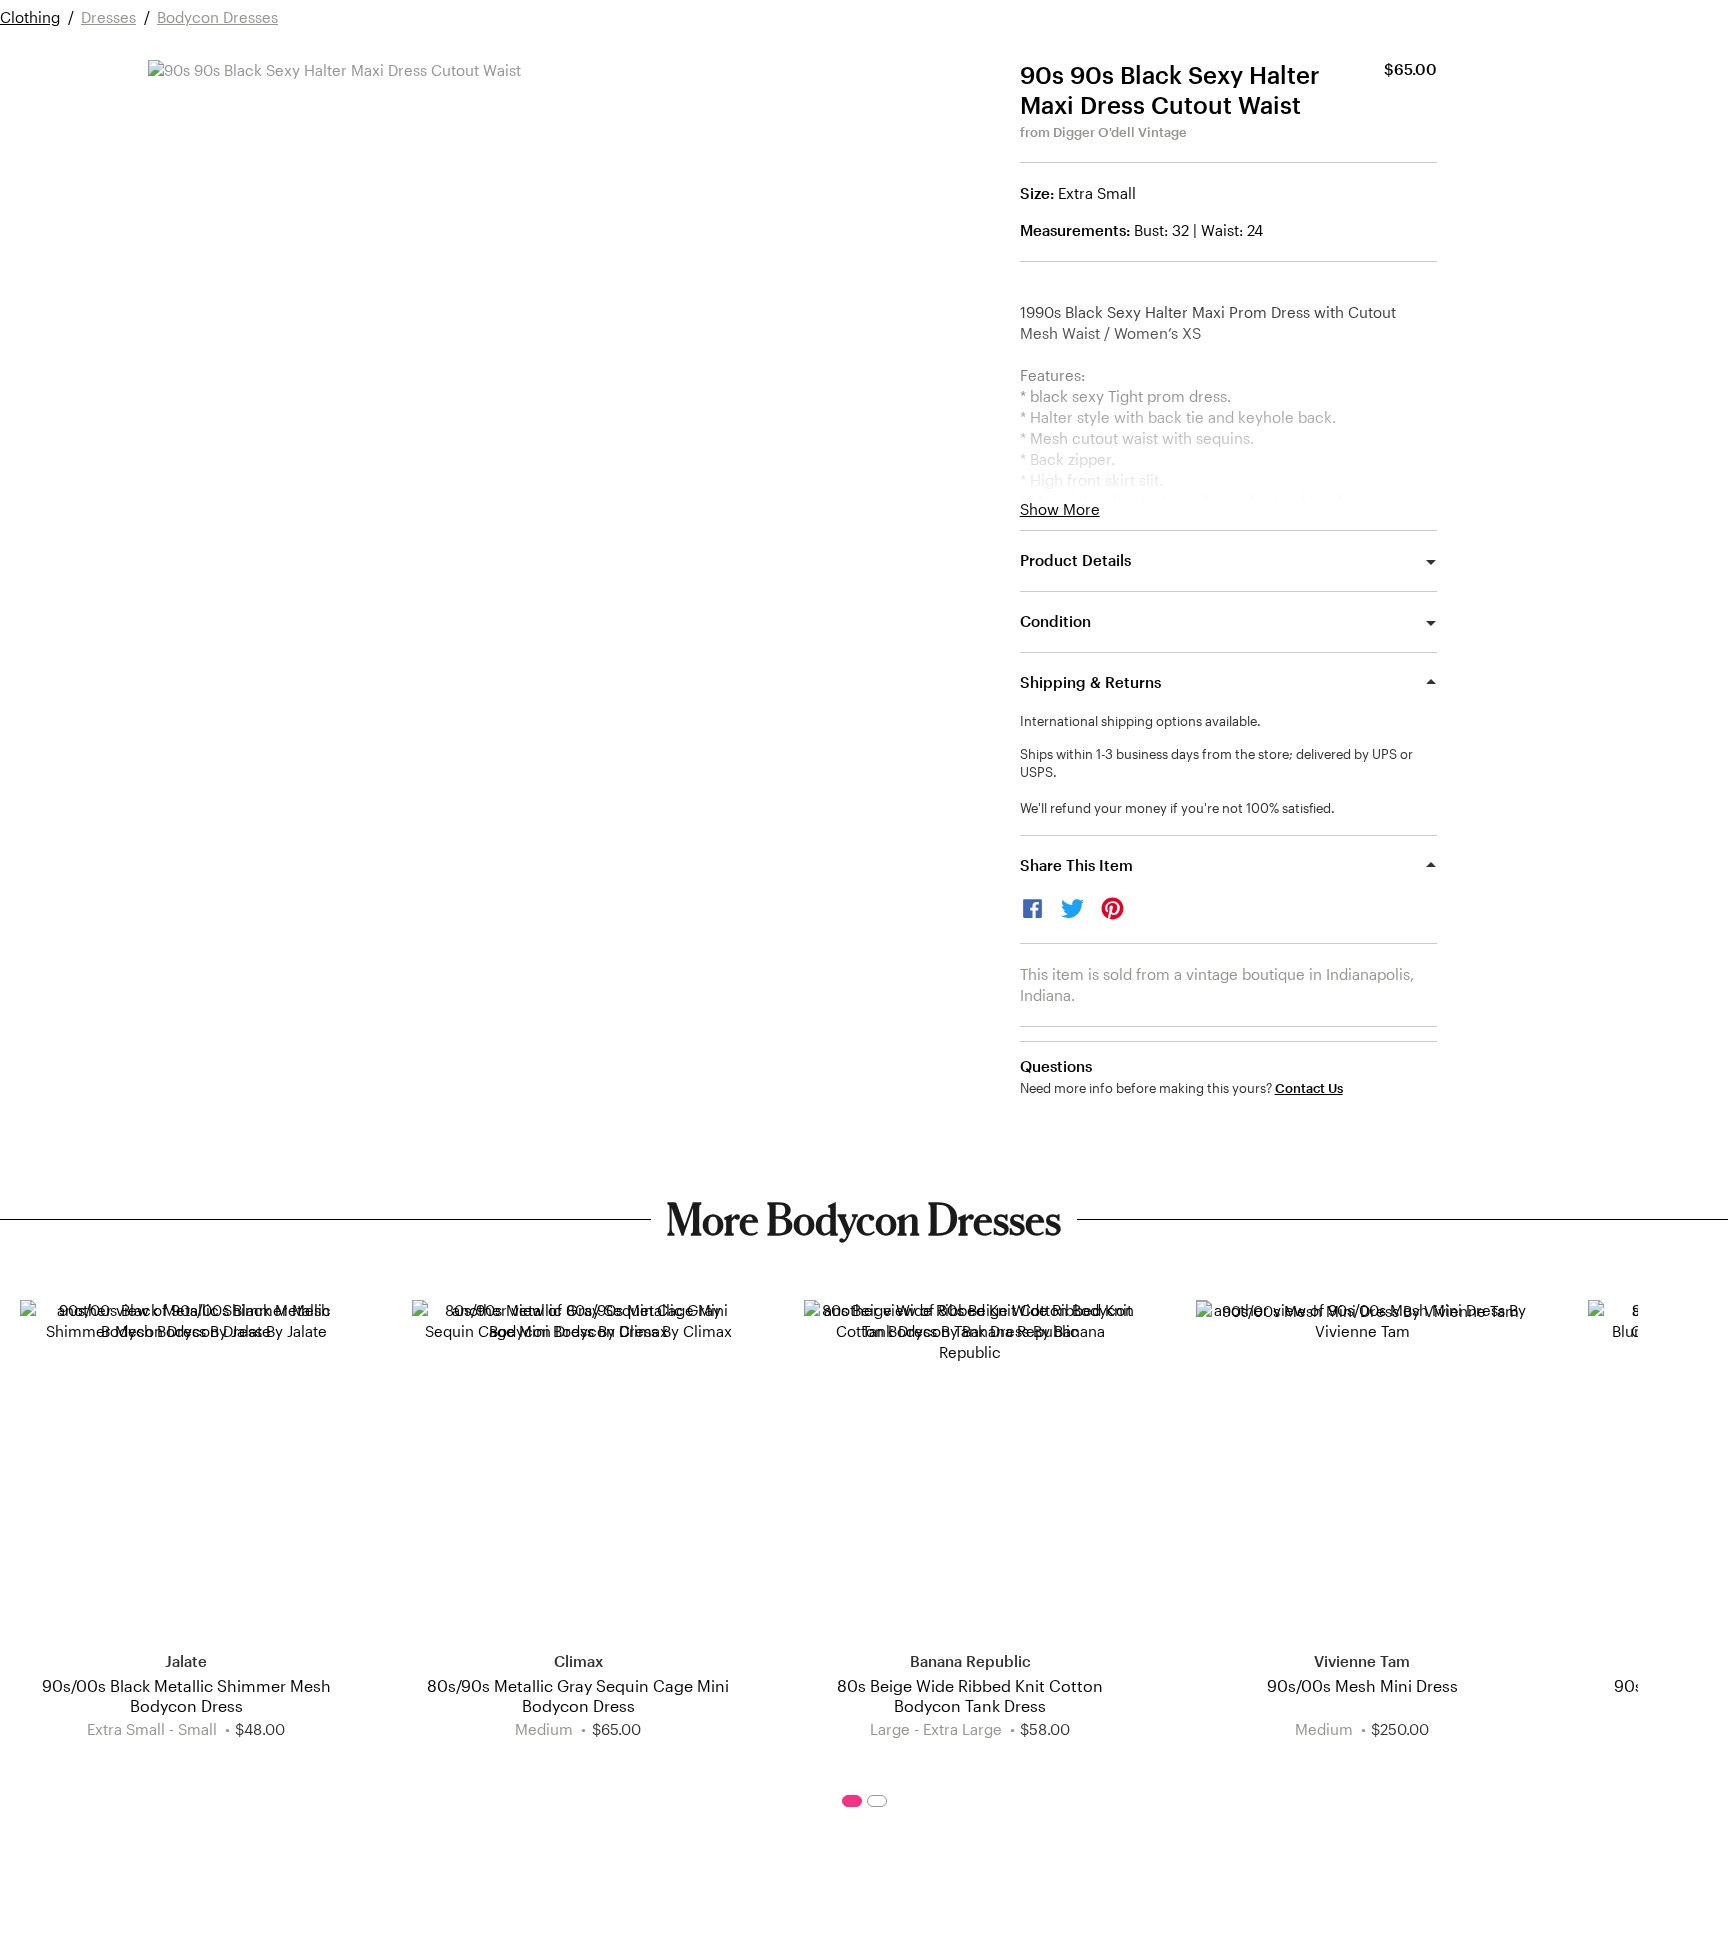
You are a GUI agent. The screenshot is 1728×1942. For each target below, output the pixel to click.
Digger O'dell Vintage (1120, 132)
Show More (1060, 509)
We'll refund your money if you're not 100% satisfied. (1177, 808)
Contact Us (1309, 1088)
